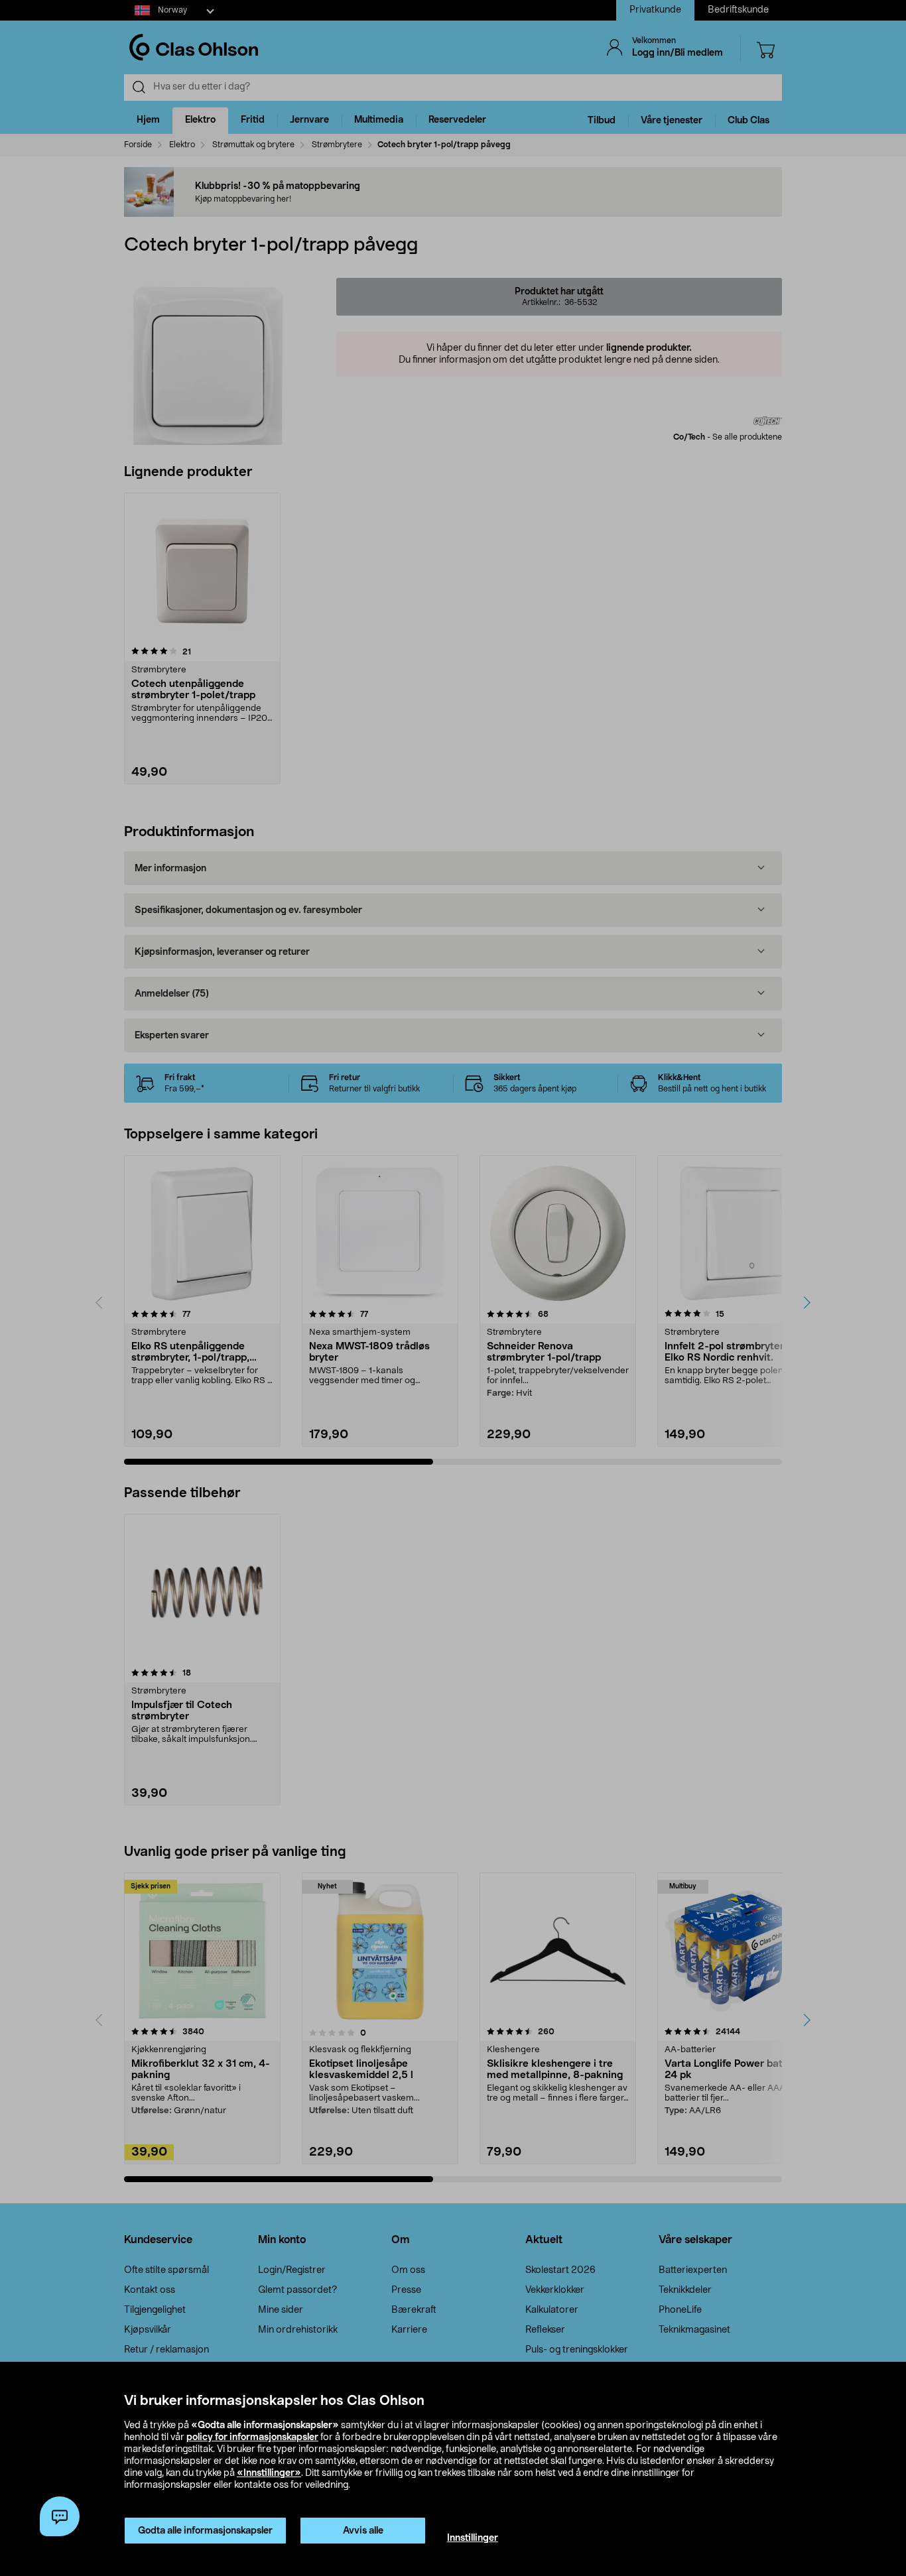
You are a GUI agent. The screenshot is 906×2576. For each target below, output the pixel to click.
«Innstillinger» (269, 2473)
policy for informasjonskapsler (252, 2437)
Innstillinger (473, 2538)
